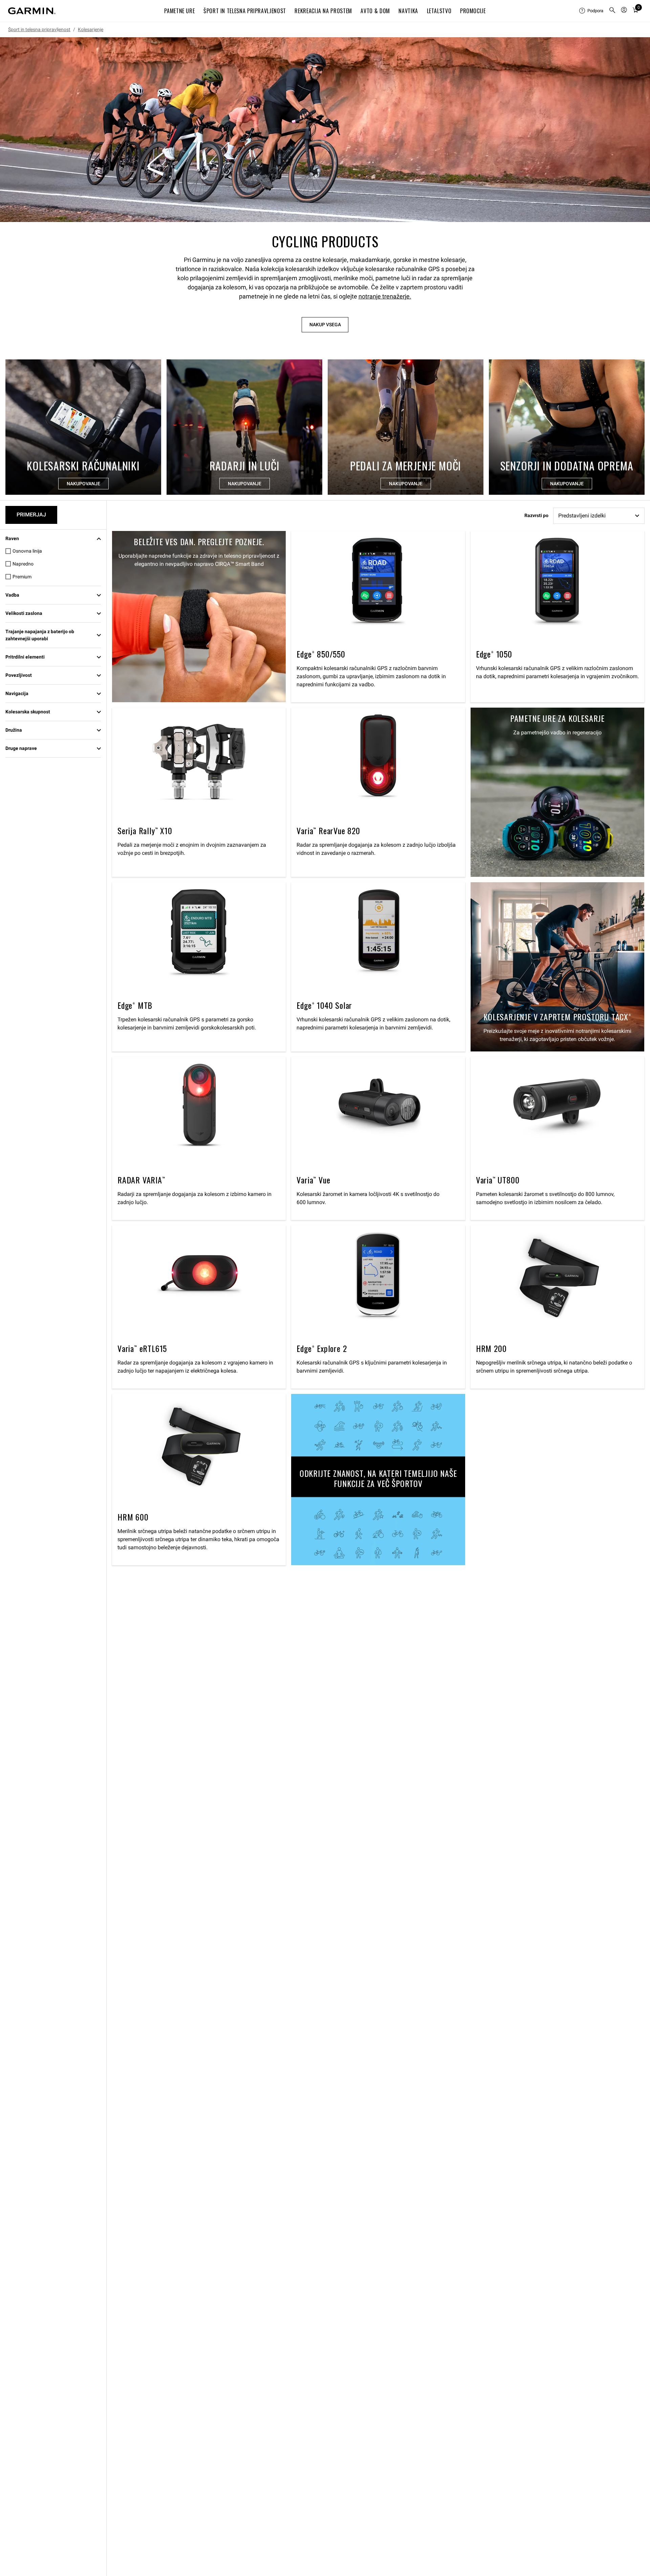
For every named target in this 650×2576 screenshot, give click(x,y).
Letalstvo (439, 11)
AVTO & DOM (375, 11)
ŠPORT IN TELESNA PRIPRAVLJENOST (245, 11)
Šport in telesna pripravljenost (39, 29)
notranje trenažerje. (385, 296)
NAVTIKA (408, 11)
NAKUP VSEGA (325, 325)
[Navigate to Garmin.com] (32, 11)
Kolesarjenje (91, 29)
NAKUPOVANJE (83, 484)
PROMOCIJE (473, 11)
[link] (325, 130)
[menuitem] (591, 11)
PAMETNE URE (179, 11)
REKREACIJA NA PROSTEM (323, 11)
